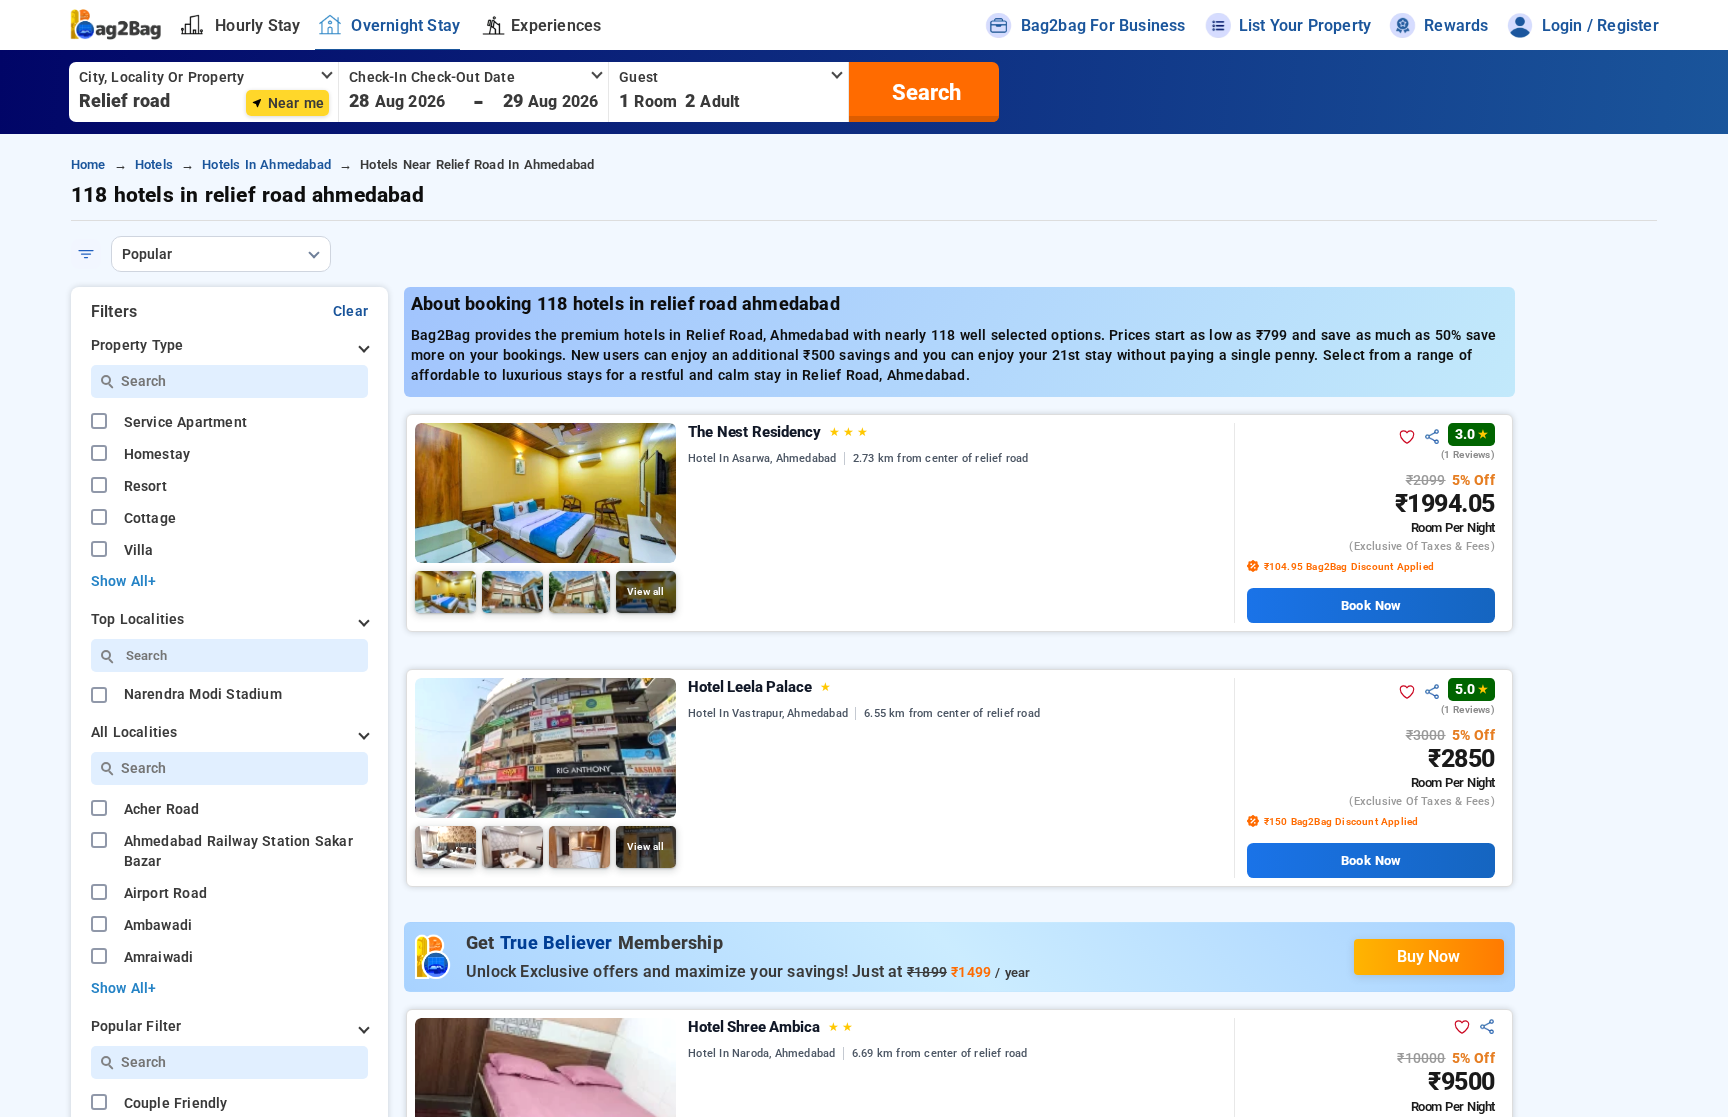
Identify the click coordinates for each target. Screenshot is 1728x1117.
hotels (154, 164)
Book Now (1370, 605)
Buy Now (1428, 956)
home (88, 164)
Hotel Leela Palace (759, 687)
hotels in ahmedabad (266, 164)
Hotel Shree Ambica (770, 1027)
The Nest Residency (777, 432)
